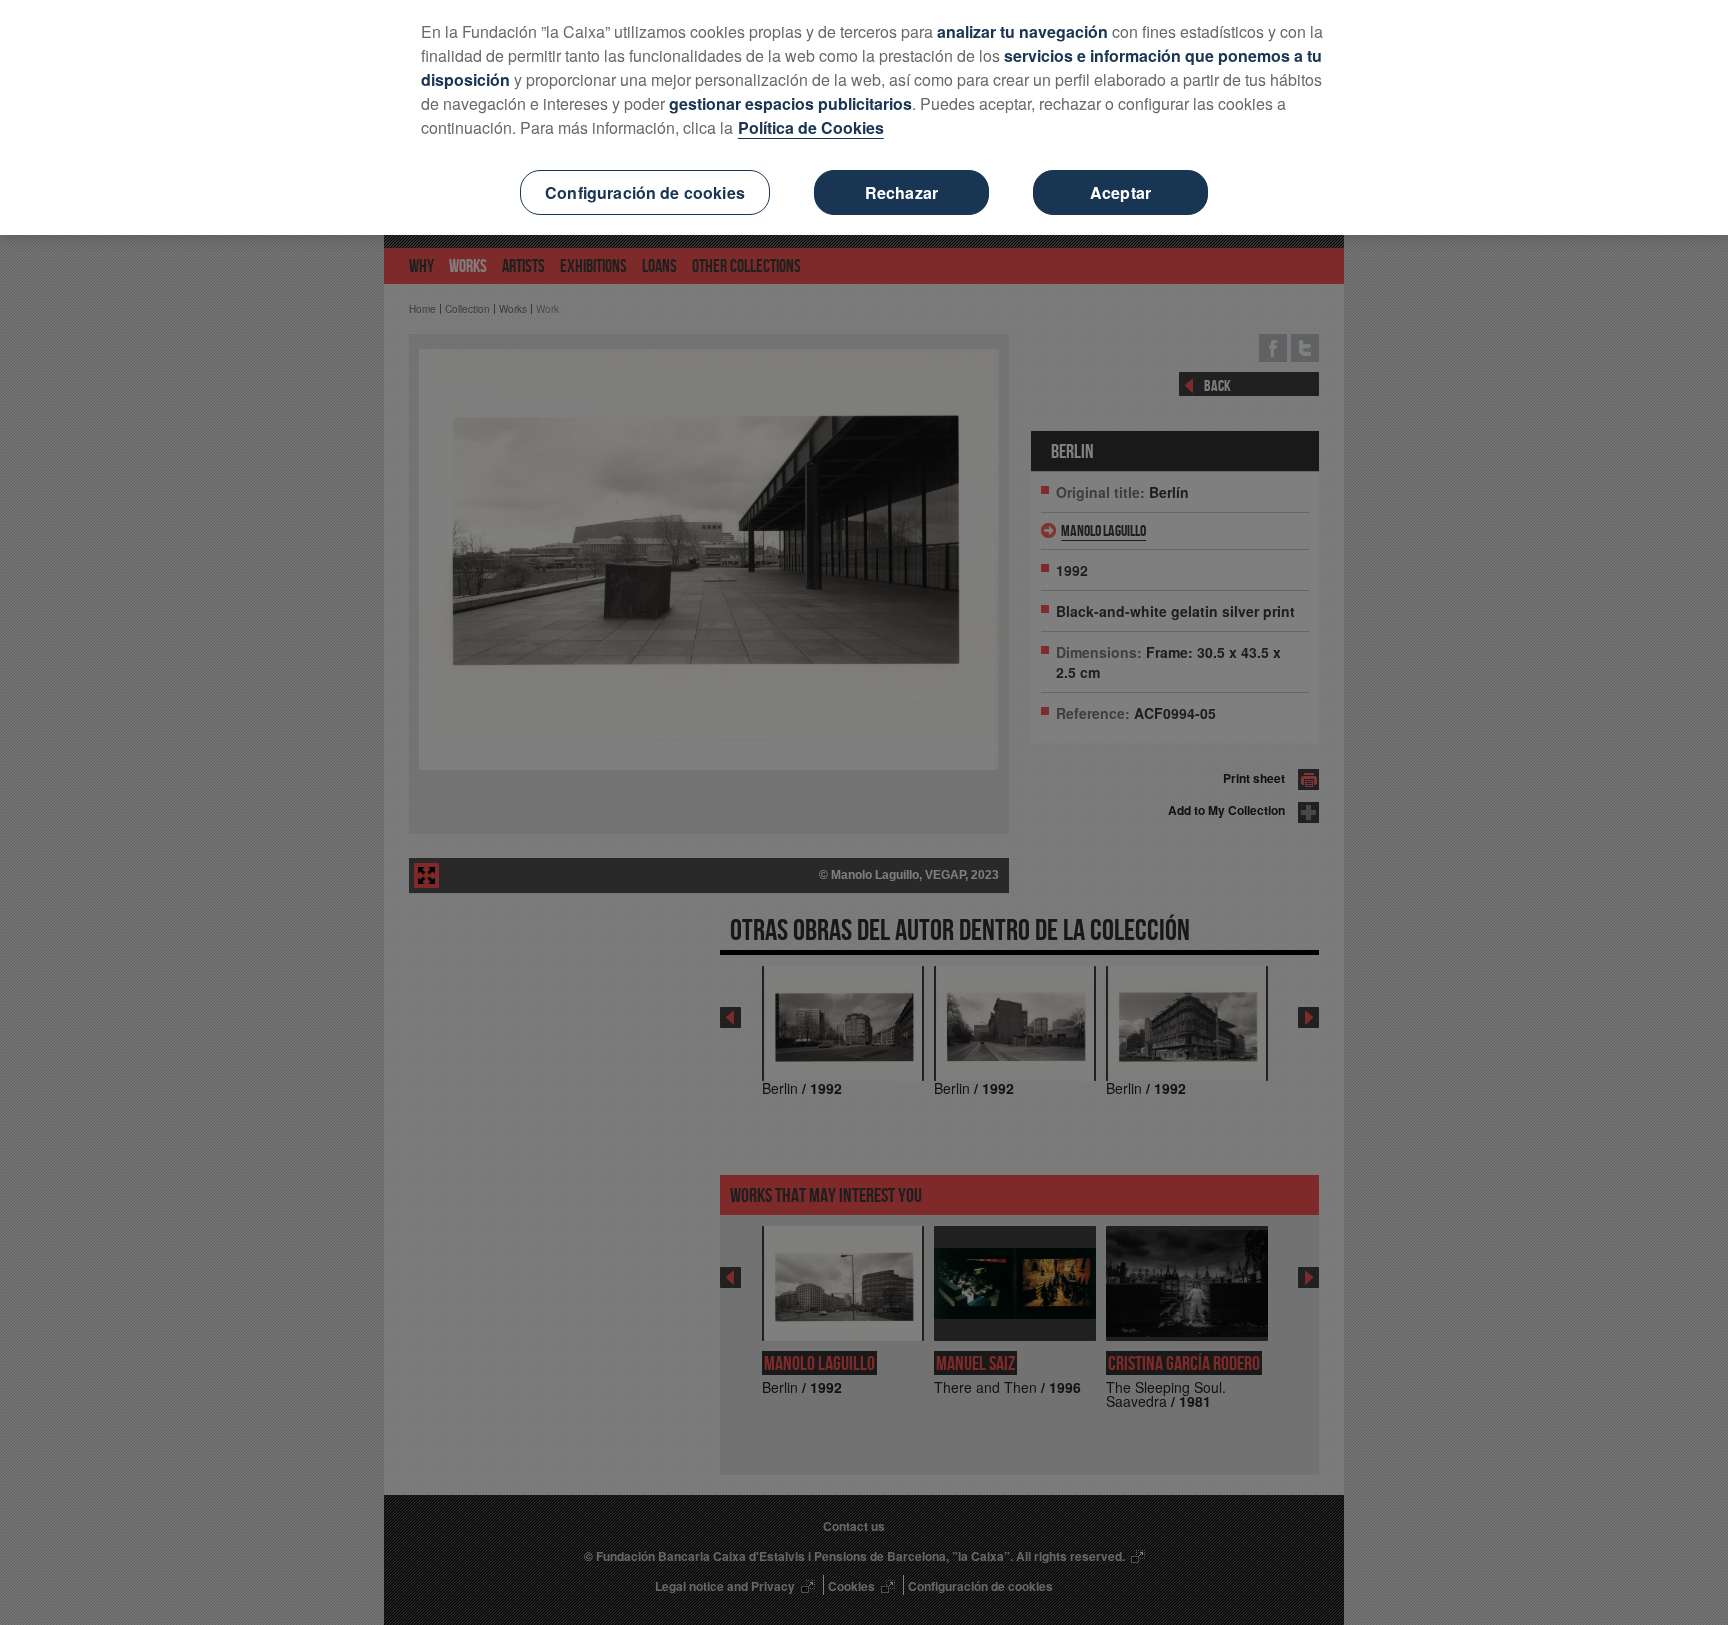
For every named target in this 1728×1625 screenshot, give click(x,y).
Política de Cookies (811, 127)
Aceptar (1120, 192)
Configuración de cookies (645, 192)
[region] (864, 117)
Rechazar (901, 192)
